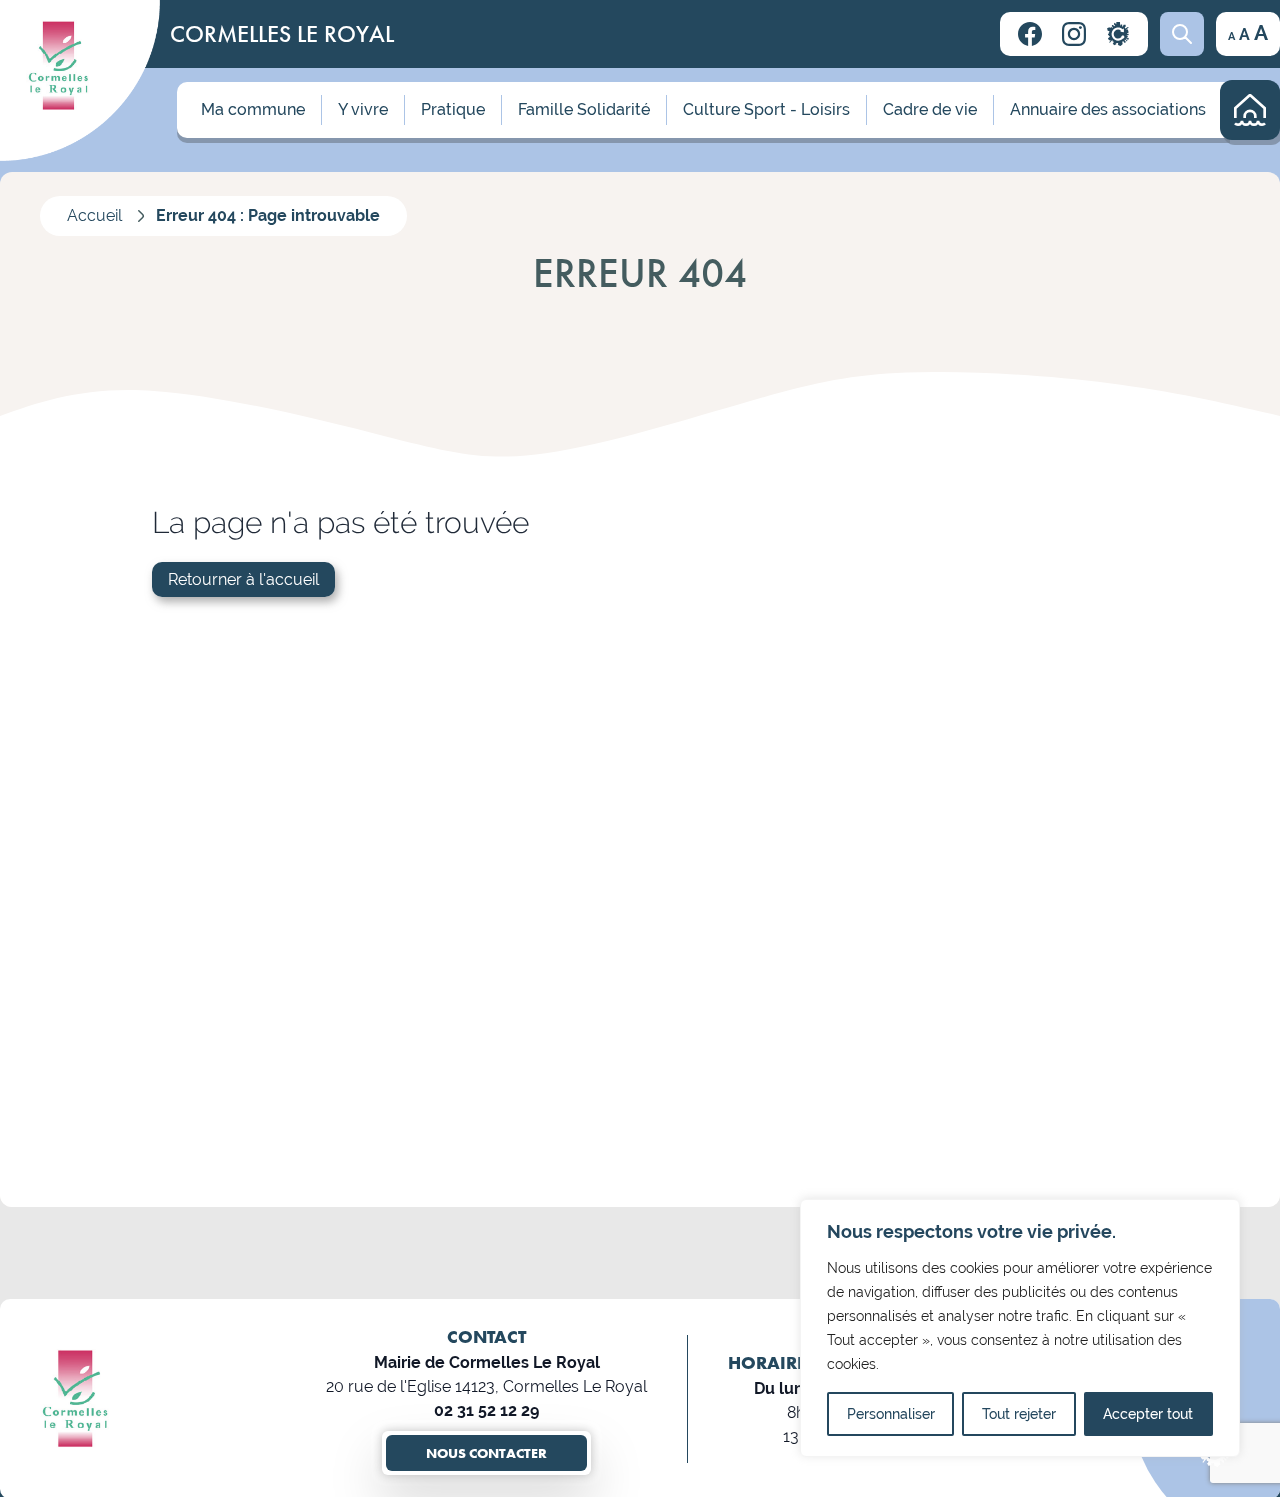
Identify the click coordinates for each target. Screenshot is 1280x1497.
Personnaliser (891, 1414)
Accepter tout (1148, 1414)
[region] (1020, 1328)
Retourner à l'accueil (243, 579)
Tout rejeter (1019, 1414)
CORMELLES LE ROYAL (282, 33)
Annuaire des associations (1108, 109)
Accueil (94, 215)
